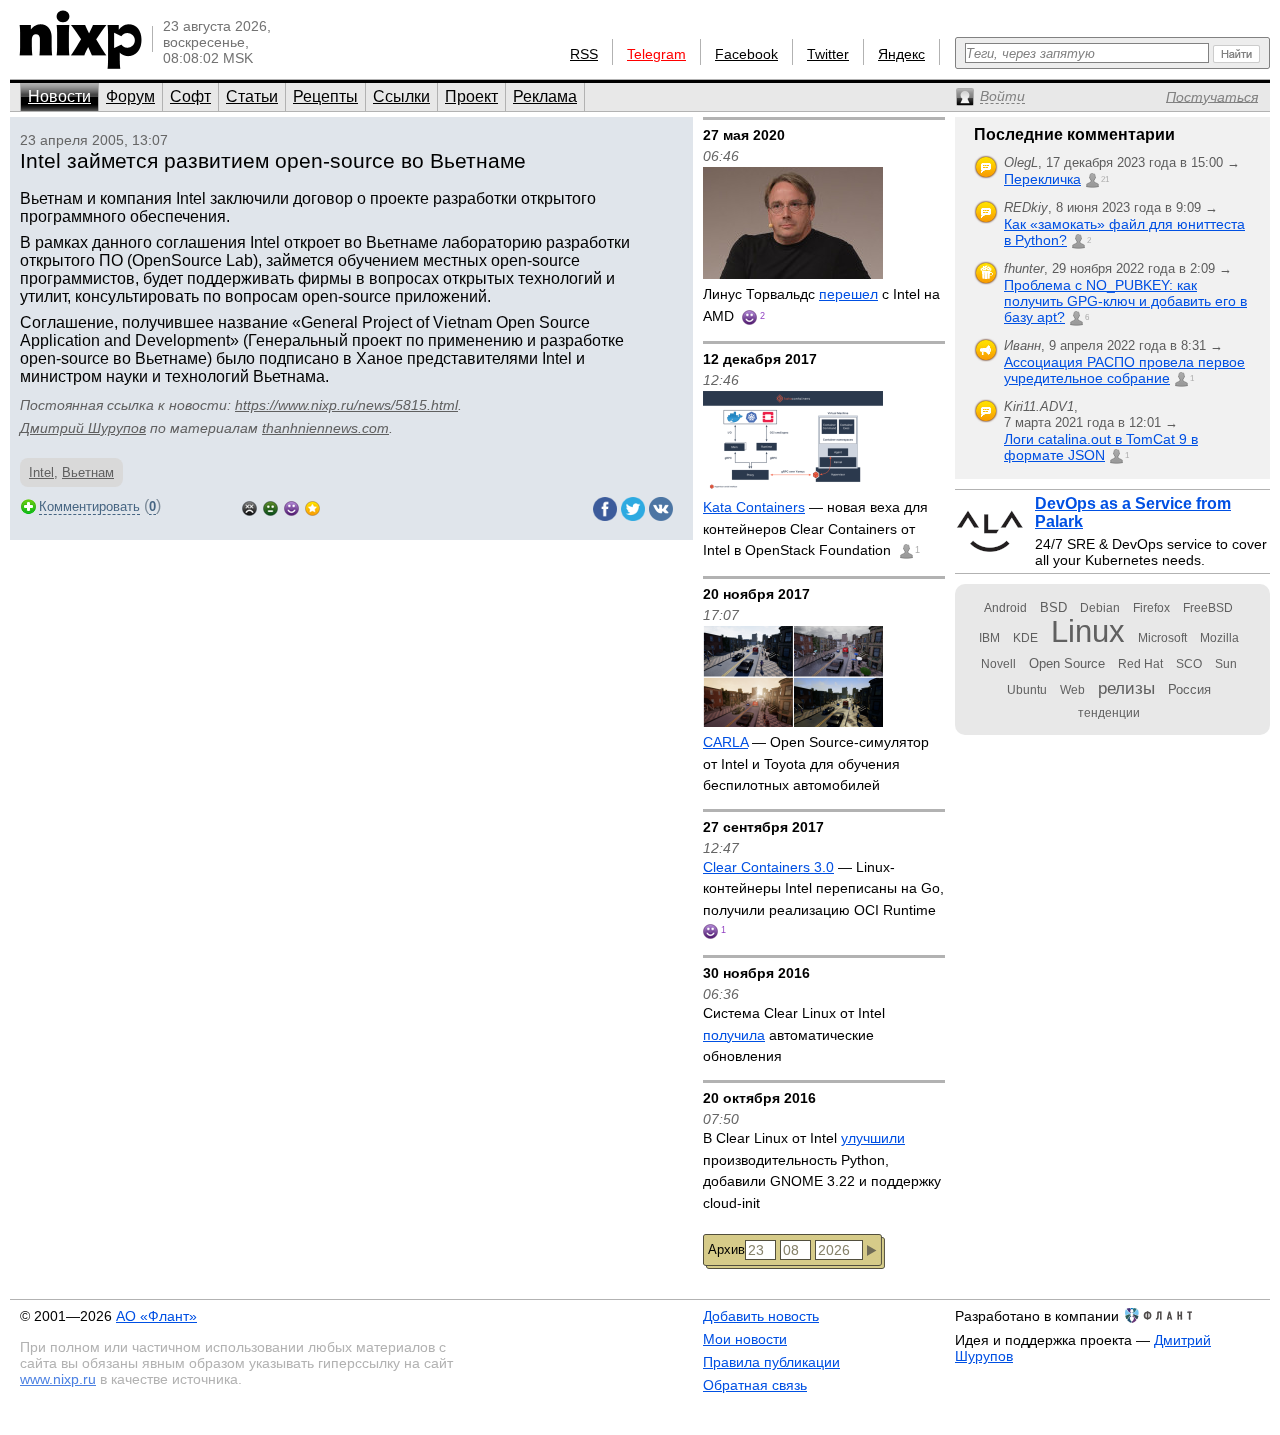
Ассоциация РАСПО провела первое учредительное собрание (1124, 370)
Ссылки (401, 96)
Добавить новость (761, 1316)
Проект (471, 96)
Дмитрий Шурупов (83, 428)
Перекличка (1042, 179)
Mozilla (1219, 638)
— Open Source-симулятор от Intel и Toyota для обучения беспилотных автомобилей (816, 763)
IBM (989, 638)
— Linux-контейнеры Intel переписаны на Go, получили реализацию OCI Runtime (823, 888)
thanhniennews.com (325, 428)
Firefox (1151, 608)
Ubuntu (1027, 690)
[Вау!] (312, 506)
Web (1072, 690)
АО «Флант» (156, 1316)
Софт (190, 96)
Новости (59, 96)
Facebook (746, 54)
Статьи (252, 96)
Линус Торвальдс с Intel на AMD (821, 305)
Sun (1226, 664)
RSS (584, 54)
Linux (1088, 631)
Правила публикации (771, 1362)
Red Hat (1140, 664)
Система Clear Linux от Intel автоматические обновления (794, 1034)
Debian (1100, 608)
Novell (998, 664)
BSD (1053, 607)
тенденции (1109, 713)
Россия (1189, 689)
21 (1105, 179)
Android (1005, 608)
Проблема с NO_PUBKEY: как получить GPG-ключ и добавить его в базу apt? (1125, 301)
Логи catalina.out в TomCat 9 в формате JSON (1101, 447)
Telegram (656, 54)
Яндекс (901, 54)
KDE (1025, 638)
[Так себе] (270, 506)
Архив (726, 1249)
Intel (41, 472)
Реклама (545, 96)
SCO (1189, 664)
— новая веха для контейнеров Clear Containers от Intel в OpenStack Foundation (815, 528)
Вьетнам (88, 472)
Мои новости (745, 1339)
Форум (130, 96)
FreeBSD (1208, 608)
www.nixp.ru (58, 1379)
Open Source (1067, 663)
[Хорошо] (291, 506)
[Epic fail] (249, 506)
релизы (1126, 688)
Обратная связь (755, 1385)
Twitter (828, 54)
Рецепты (325, 96)
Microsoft (1162, 638)
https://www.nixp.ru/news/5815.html (346, 405)
